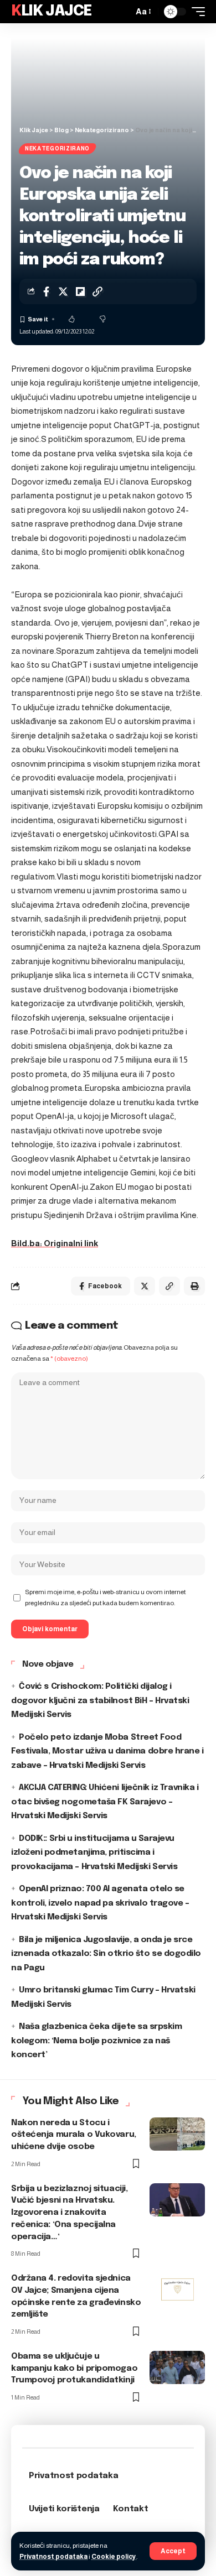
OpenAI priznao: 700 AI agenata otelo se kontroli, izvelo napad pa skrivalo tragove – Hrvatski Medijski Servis (100, 1903)
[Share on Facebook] (46, 292)
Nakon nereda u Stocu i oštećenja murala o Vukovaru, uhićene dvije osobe (74, 2135)
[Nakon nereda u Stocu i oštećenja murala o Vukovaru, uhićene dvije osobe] (177, 2134)
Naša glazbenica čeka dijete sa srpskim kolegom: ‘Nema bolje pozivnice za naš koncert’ (96, 2041)
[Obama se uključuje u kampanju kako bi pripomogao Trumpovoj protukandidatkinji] (177, 2367)
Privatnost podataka (53, 2557)
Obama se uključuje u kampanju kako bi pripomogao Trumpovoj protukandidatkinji (74, 2369)
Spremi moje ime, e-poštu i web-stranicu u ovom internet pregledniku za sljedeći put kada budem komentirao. (105, 1597)
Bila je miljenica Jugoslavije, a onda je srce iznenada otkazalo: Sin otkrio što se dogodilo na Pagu (106, 1954)
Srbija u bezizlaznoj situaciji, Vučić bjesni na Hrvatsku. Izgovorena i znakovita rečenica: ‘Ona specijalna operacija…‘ (69, 2213)
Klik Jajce (52, 11)
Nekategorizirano (57, 149)
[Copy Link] (97, 292)
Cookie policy (114, 2557)
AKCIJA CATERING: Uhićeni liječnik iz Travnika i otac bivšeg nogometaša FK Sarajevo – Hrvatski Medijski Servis (105, 1802)
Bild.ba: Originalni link (55, 1243)
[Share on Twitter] (63, 292)
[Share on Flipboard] (80, 292)
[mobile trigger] (196, 12)
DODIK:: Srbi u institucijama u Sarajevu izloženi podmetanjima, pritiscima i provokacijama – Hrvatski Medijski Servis (94, 1853)
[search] (122, 12)
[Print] (194, 1286)
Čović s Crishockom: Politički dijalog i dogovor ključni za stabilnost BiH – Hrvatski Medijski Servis (100, 1701)
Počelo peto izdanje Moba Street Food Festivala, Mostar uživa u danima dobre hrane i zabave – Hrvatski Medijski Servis (107, 1752)
